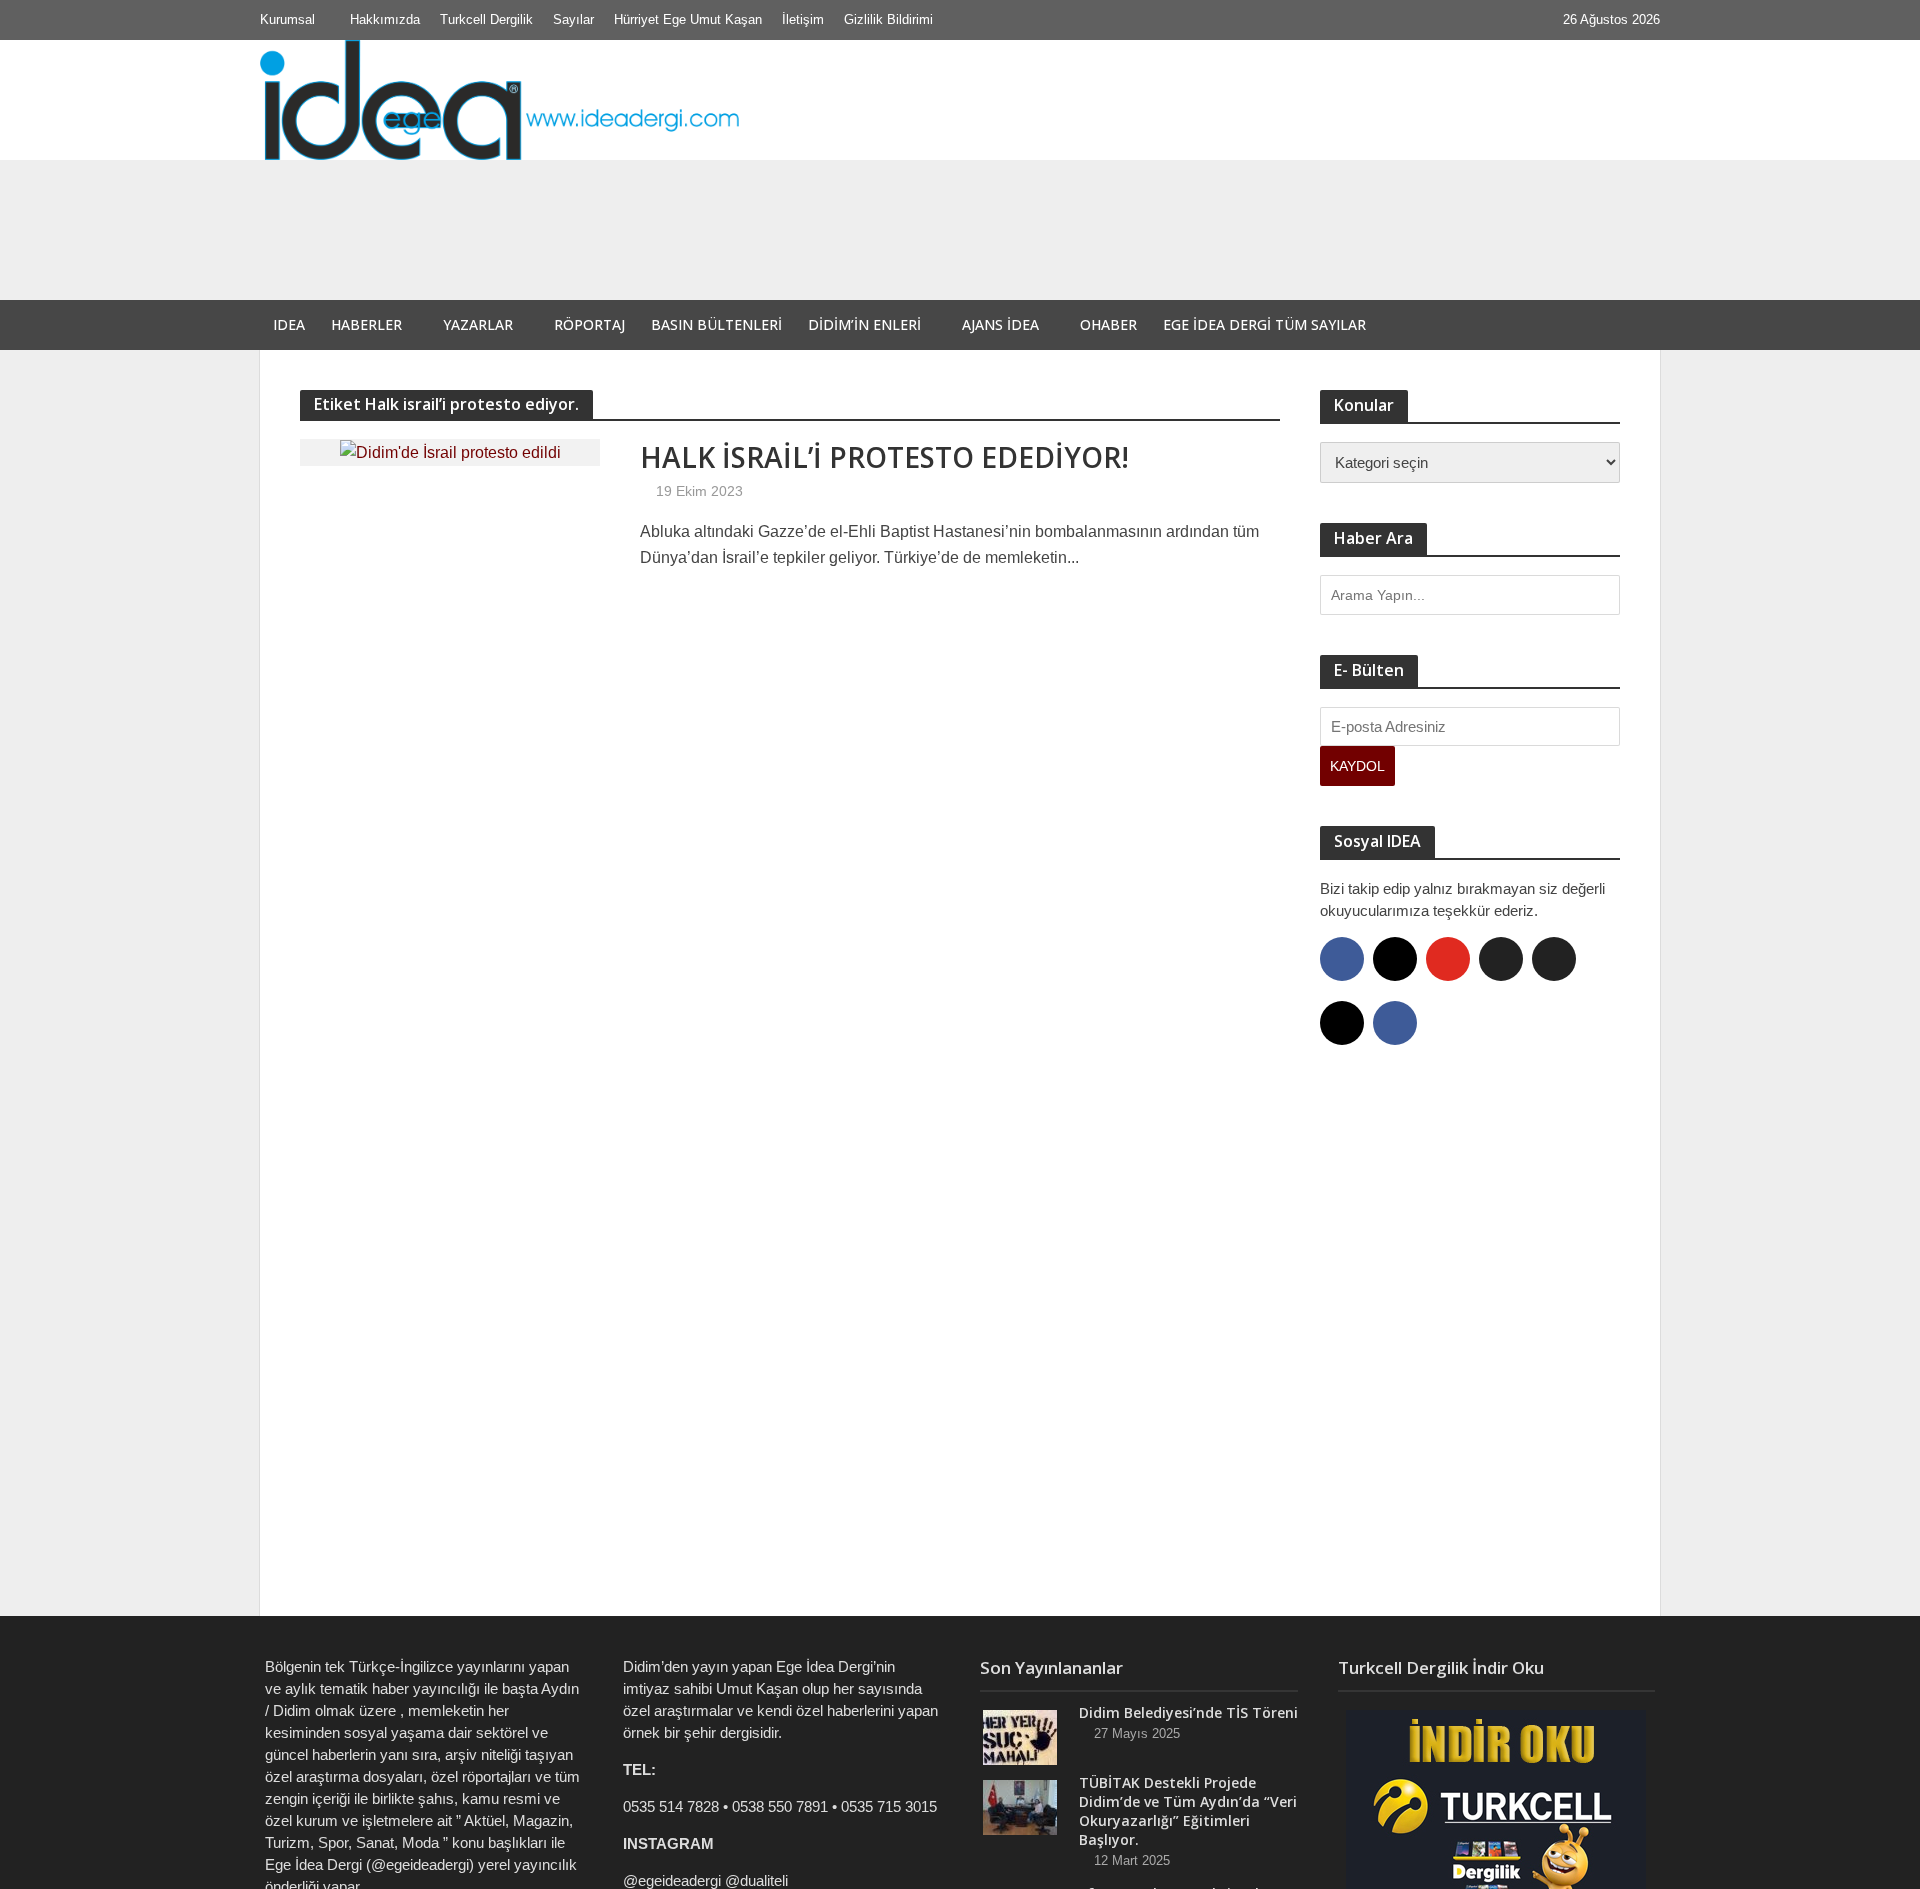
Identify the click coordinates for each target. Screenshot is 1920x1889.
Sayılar (573, 19)
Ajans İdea (1000, 324)
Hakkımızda (385, 19)
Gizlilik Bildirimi (888, 19)
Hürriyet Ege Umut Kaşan (688, 19)
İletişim (803, 19)
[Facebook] (1342, 959)
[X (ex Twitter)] (1501, 959)
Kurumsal (287, 19)
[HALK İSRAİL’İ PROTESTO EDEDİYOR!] (450, 451)
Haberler (366, 324)
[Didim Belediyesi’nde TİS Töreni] (407, 203)
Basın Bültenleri (716, 324)
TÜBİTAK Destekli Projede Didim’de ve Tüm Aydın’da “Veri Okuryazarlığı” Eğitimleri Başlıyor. (835, 249)
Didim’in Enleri (864, 324)
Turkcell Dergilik (486, 19)
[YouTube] (1448, 959)
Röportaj (589, 324)
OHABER (1108, 324)
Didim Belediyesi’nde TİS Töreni (659, 203)
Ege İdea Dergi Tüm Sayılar (1264, 324)
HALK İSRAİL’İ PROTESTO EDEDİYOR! (884, 457)
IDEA (289, 324)
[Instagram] (1395, 959)
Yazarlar (478, 324)
